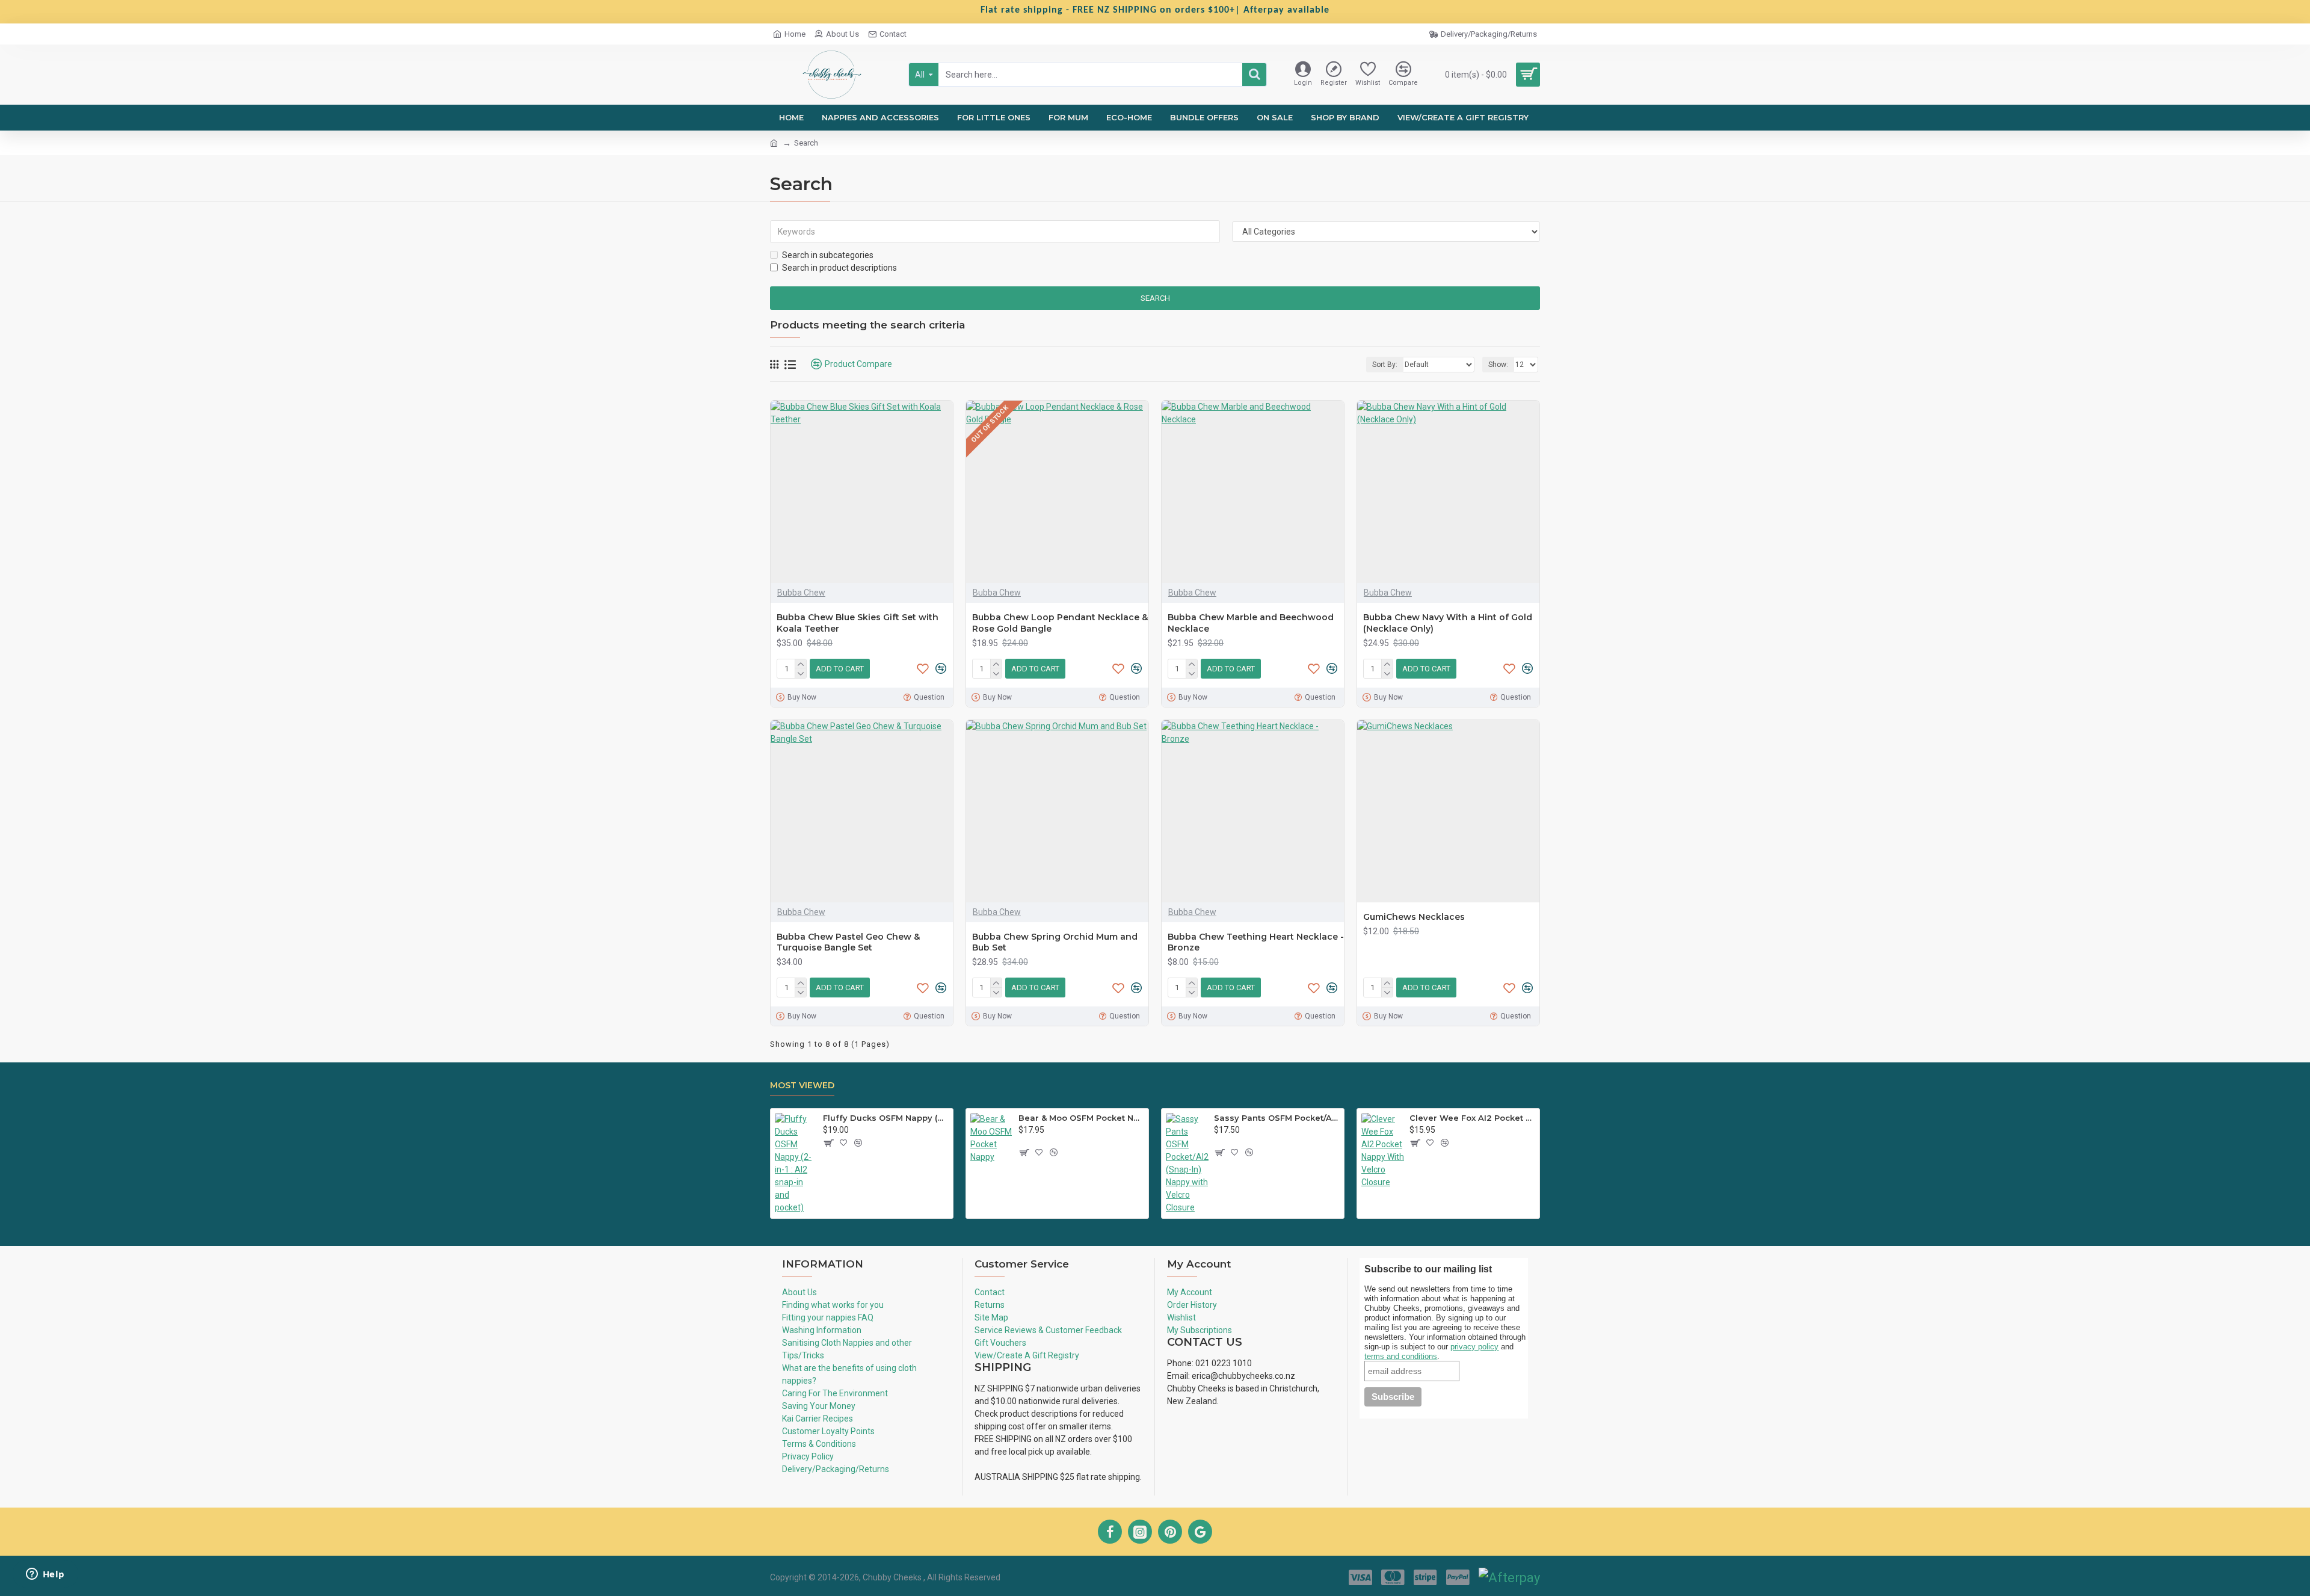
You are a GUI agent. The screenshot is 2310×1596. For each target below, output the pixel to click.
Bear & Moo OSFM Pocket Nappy (1081, 1118)
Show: (1498, 365)
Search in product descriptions (839, 268)
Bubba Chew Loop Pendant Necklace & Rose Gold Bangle (1060, 623)
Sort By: (1385, 365)
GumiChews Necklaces (1414, 917)
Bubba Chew (801, 593)
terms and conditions (1401, 1356)
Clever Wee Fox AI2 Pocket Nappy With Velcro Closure (1472, 1118)
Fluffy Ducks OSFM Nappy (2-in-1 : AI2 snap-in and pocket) (886, 1118)
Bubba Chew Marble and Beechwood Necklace (1251, 623)
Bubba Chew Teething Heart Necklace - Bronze (1256, 942)
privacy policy (1474, 1347)
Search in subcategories (828, 255)
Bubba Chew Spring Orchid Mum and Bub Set (1055, 942)
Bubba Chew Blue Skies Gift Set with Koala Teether (858, 623)
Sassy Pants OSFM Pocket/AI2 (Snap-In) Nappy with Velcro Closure (1277, 1118)
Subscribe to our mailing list (1429, 1269)
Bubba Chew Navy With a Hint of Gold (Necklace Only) (1448, 623)
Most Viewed (802, 1086)
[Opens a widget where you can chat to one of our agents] (45, 1575)
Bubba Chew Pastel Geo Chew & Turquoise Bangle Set (848, 942)
